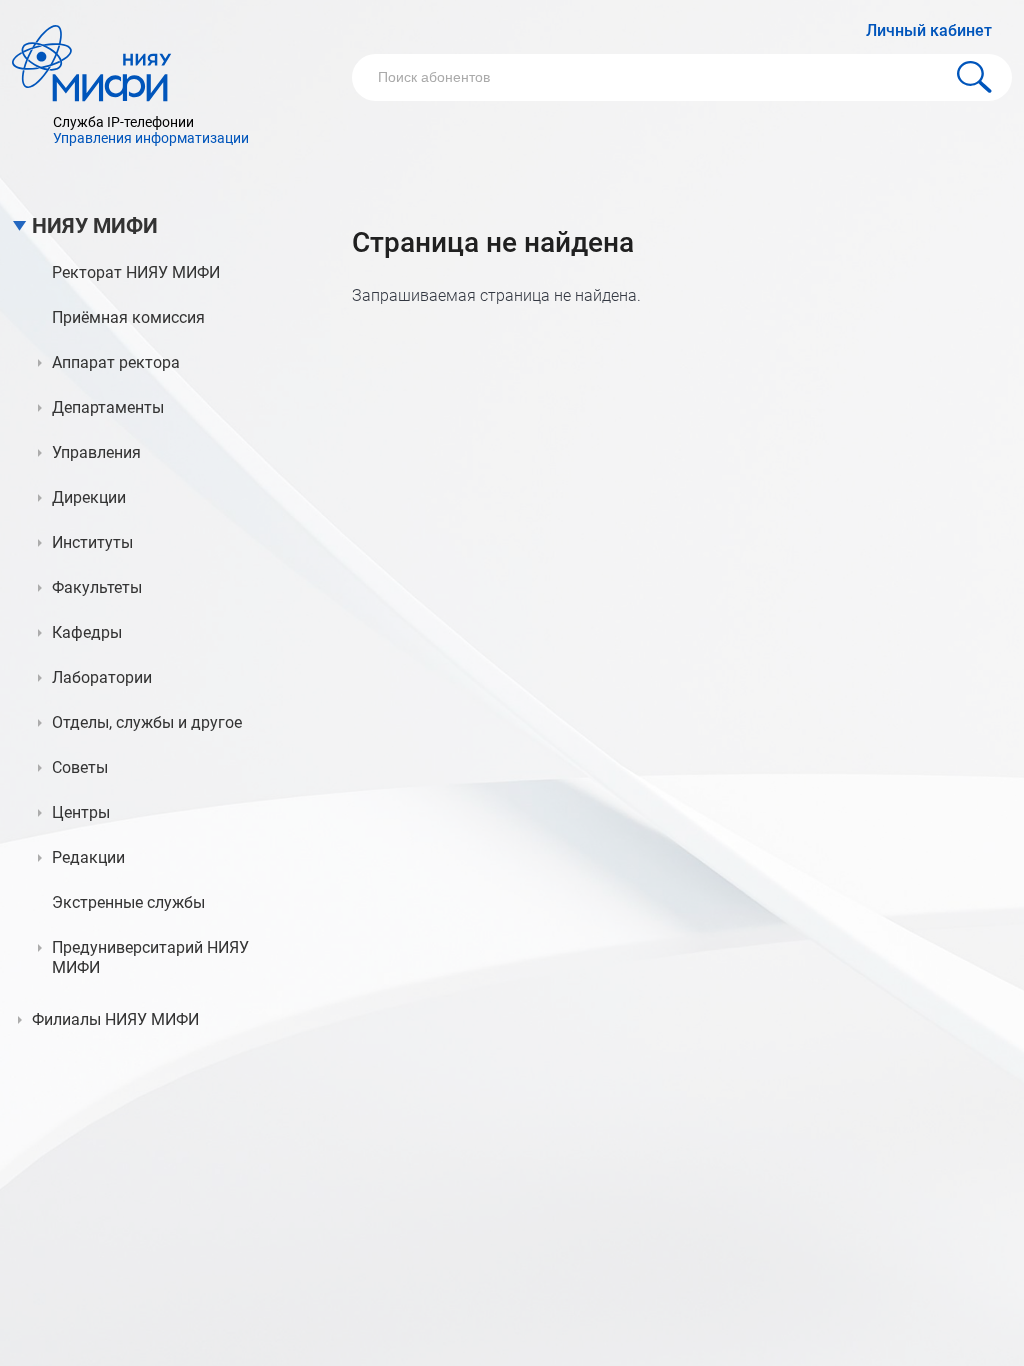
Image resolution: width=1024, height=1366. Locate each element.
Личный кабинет (929, 30)
